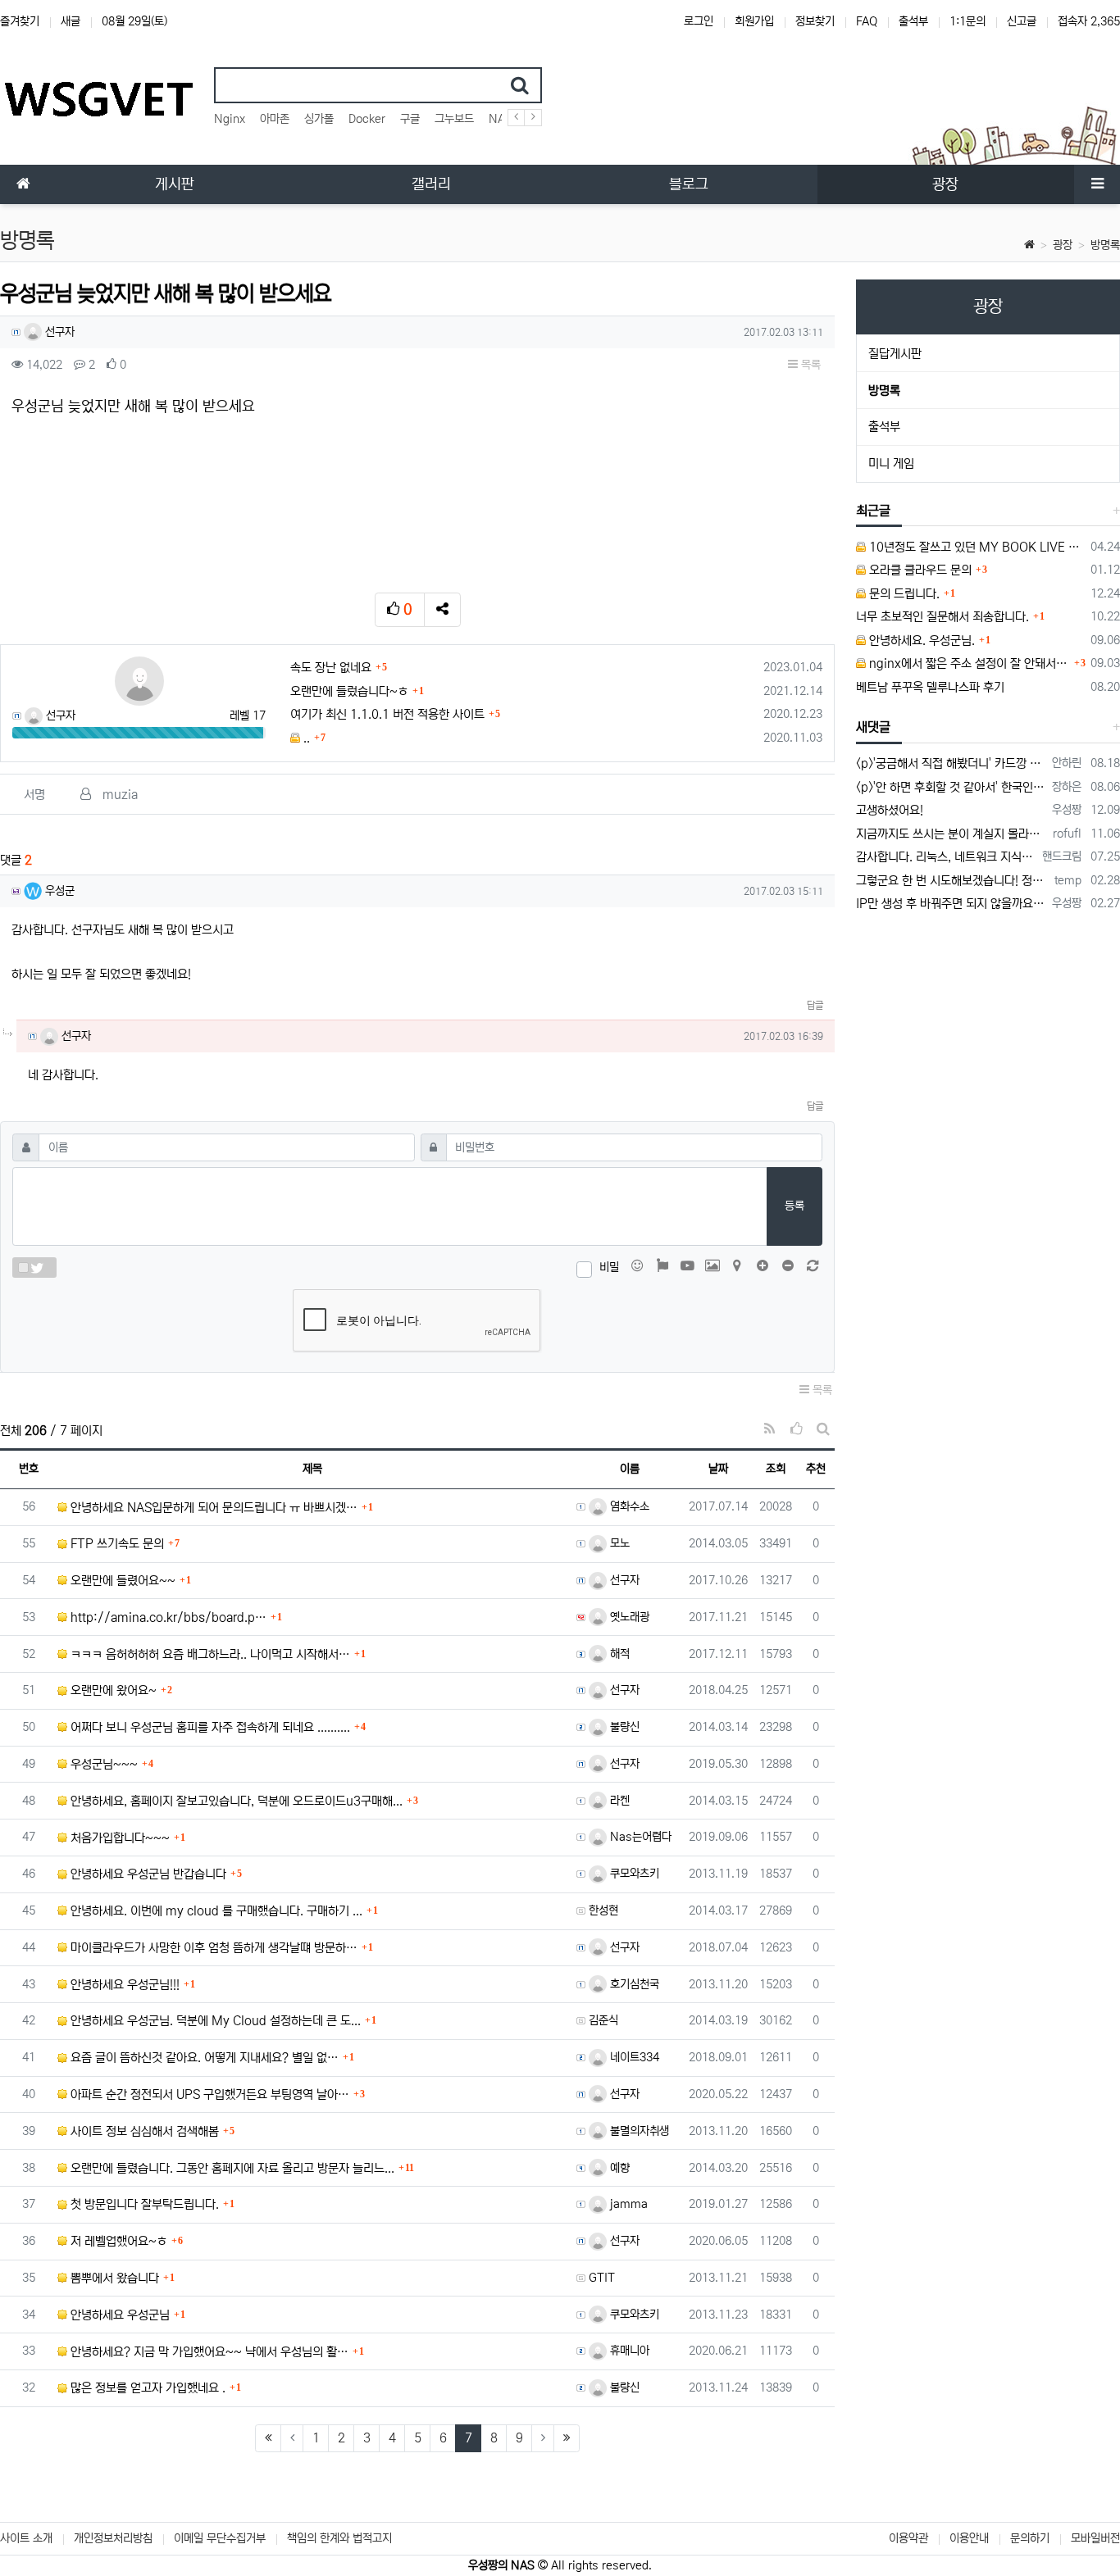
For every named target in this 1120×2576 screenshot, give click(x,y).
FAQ (867, 21)
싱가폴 (319, 119)
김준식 (603, 2020)
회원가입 (754, 21)
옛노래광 (628, 1617)
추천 (816, 1469)
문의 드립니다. (903, 594)
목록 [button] (809, 365)
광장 (1063, 245)
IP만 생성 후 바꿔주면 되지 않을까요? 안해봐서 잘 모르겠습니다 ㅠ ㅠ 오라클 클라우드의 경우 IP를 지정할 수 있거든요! (951, 904)
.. (305, 738)
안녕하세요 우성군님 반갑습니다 (147, 1874)
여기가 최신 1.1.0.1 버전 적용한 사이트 (387, 714)
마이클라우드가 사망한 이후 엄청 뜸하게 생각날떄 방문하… (212, 1948)
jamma (627, 2204)
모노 (618, 1543)
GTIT (602, 2278)
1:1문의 (967, 21)
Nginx (230, 119)
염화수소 (628, 1506)
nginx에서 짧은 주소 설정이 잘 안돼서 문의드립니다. (968, 663)
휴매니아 (628, 2351)
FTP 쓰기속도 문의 (116, 1544)
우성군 (58, 891)
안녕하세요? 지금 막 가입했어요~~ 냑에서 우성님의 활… (208, 2352)
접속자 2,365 (1089, 21)
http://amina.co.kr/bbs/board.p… (167, 1617)
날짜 (718, 1469)
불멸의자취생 (638, 2131)
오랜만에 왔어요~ (112, 1690)
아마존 (275, 119)
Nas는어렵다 (639, 1837)
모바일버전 (1095, 2538)
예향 (618, 2168)
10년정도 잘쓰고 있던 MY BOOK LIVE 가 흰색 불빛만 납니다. (975, 547)
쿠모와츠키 (633, 1874)
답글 (815, 1005)
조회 (776, 1469)
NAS (501, 119)
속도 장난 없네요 (331, 668)
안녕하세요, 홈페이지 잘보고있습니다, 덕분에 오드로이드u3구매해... (235, 1801)
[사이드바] (1097, 184)
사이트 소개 (26, 2538)
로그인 (699, 21)
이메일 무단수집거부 (220, 2538)
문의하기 (1030, 2538)
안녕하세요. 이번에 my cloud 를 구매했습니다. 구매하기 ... (215, 1911)
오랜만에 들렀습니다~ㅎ (349, 691)
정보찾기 (815, 21)
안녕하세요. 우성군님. (920, 641)
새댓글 (873, 727)
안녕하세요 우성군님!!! (123, 1985)
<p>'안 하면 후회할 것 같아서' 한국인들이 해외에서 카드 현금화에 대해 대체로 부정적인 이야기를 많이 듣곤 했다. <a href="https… (951, 787)
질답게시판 (895, 354)
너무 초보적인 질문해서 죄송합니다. (942, 617)
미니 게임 (891, 463)
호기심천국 (633, 1984)
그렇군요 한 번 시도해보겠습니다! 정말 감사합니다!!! (952, 881)
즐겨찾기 (20, 21)
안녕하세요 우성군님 (118, 2315)
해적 (618, 1654)
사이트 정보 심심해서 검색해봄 (143, 2131)
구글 (410, 119)
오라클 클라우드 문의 (919, 570)
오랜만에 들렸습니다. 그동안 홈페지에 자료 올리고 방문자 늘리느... (231, 2168)
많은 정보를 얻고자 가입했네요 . (146, 2388)
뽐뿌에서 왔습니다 (113, 2278)
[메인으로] (23, 184)
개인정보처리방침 (113, 2538)
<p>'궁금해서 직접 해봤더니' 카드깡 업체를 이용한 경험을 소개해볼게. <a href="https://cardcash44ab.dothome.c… (951, 763)
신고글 (1022, 21)
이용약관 (908, 2538)
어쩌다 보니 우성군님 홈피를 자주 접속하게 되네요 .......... (209, 1727)
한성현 (603, 1910)
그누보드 (454, 119)
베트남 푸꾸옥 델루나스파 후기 (930, 687)
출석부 (913, 21)
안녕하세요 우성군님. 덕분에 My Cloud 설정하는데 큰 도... (214, 2021)
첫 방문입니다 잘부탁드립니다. (143, 2204)
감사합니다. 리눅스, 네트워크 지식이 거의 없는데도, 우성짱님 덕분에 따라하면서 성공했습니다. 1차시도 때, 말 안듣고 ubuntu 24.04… (946, 857)
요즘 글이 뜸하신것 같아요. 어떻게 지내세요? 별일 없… (203, 2058)
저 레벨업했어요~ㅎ (117, 2241)
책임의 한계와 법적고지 (339, 2538)
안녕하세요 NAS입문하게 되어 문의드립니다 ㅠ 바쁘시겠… (212, 1508)
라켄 (618, 1801)
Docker (367, 119)
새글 (71, 21)
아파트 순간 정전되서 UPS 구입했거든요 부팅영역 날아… (208, 2094)
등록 (794, 1206)
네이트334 (633, 2057)
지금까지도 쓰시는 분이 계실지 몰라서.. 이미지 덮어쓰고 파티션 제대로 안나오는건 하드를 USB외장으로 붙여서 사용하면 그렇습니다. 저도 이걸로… (952, 834)
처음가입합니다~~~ (118, 1838)
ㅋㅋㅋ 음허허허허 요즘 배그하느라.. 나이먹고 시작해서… (209, 1654)
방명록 (1105, 245)
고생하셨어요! (890, 810)
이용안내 (969, 2538)
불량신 (623, 1727)
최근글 (873, 511)
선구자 (58, 332)
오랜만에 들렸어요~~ (121, 1581)
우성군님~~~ (102, 1764)
